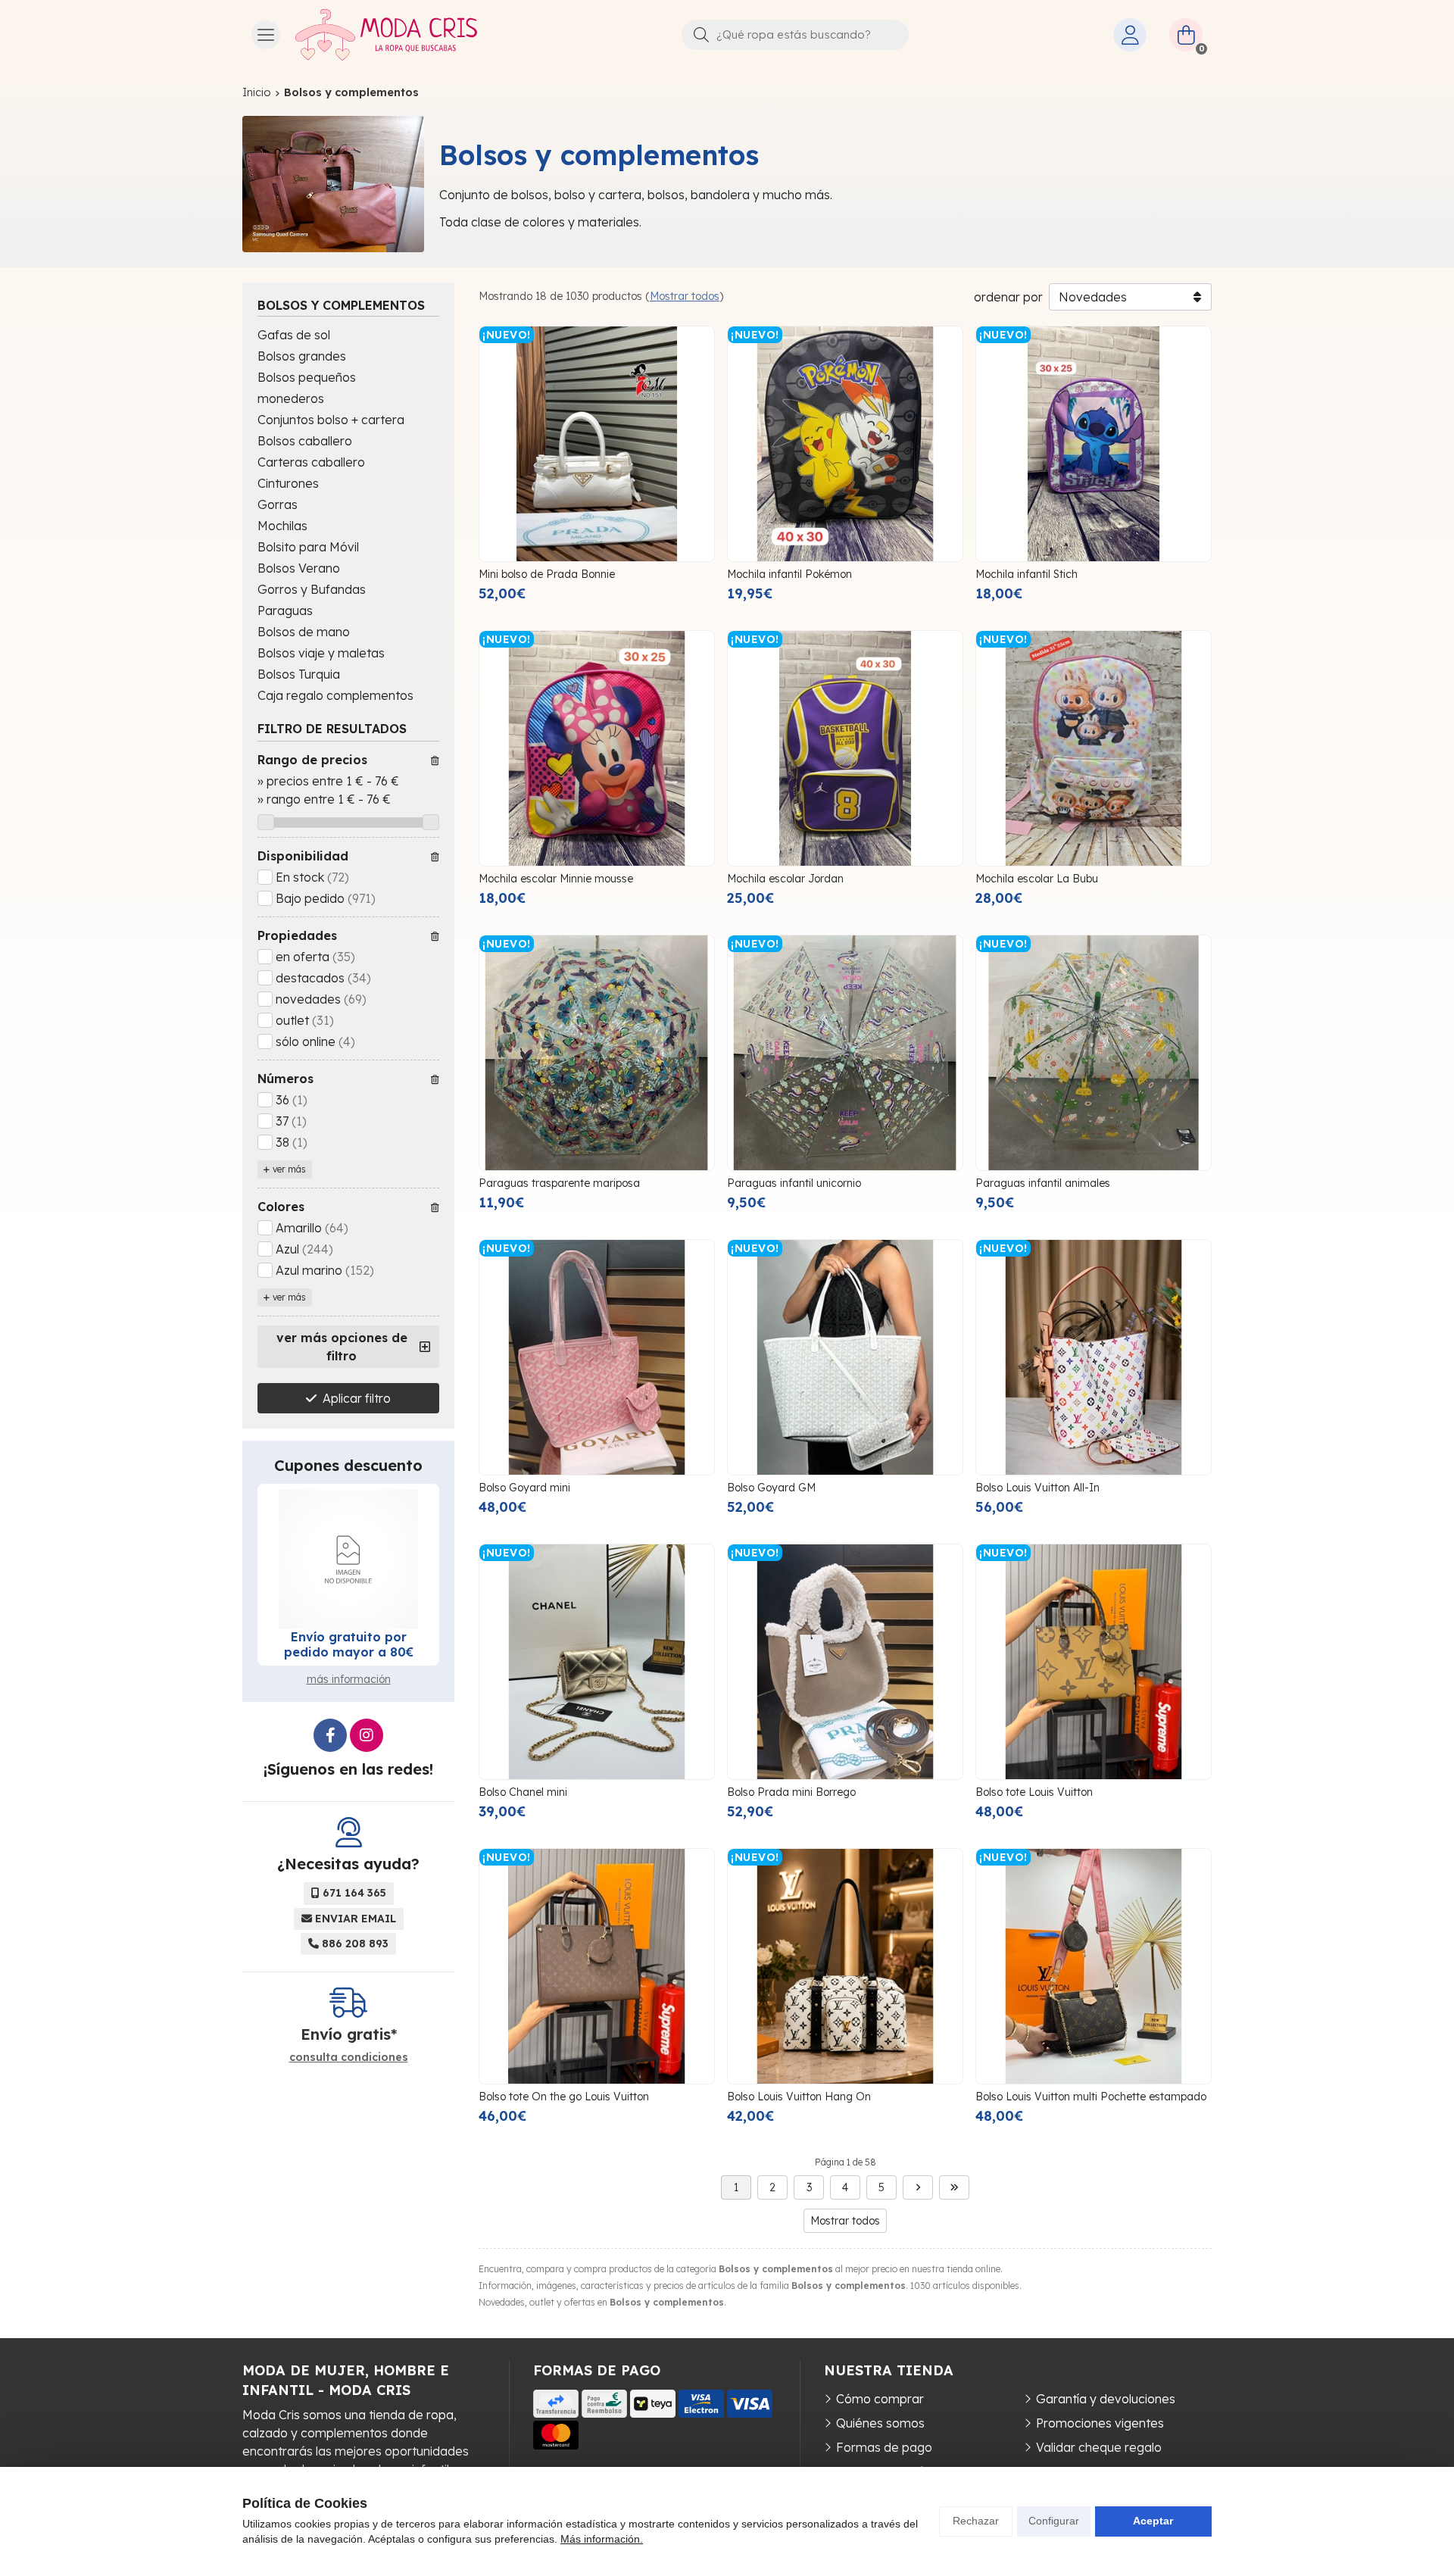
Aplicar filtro (357, 1398)
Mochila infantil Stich (1027, 574)
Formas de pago (884, 2447)
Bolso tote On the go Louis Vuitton (564, 2097)
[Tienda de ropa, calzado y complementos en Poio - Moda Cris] (386, 35)
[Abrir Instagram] (367, 1735)
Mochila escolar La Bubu (1037, 879)
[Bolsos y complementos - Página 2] (918, 2187)
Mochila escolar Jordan (785, 879)
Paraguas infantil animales (1043, 1183)
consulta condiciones (349, 2058)
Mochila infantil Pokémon (789, 574)
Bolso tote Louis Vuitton (1034, 1792)
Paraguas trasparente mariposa (559, 1183)
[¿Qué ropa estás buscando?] (795, 34)
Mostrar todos (685, 296)
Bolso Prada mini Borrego (791, 1792)
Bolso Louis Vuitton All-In (1037, 1488)
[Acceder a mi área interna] (1130, 35)
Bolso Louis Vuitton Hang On (799, 2097)
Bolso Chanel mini (523, 1792)
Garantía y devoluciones (1106, 2399)
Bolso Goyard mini (524, 1488)
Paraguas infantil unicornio (794, 1183)
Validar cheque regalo (1099, 2447)
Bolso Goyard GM (771, 1488)
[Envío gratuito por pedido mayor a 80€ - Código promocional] (348, 1560)
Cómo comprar (880, 2399)
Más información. (602, 2539)
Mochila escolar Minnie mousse (556, 879)
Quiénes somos (880, 2423)
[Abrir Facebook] (330, 1735)
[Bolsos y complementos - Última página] (954, 2187)
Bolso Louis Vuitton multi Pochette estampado (1091, 2097)
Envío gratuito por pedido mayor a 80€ (349, 1644)
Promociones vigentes (1100, 2423)
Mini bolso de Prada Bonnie (547, 574)
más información (349, 1679)
